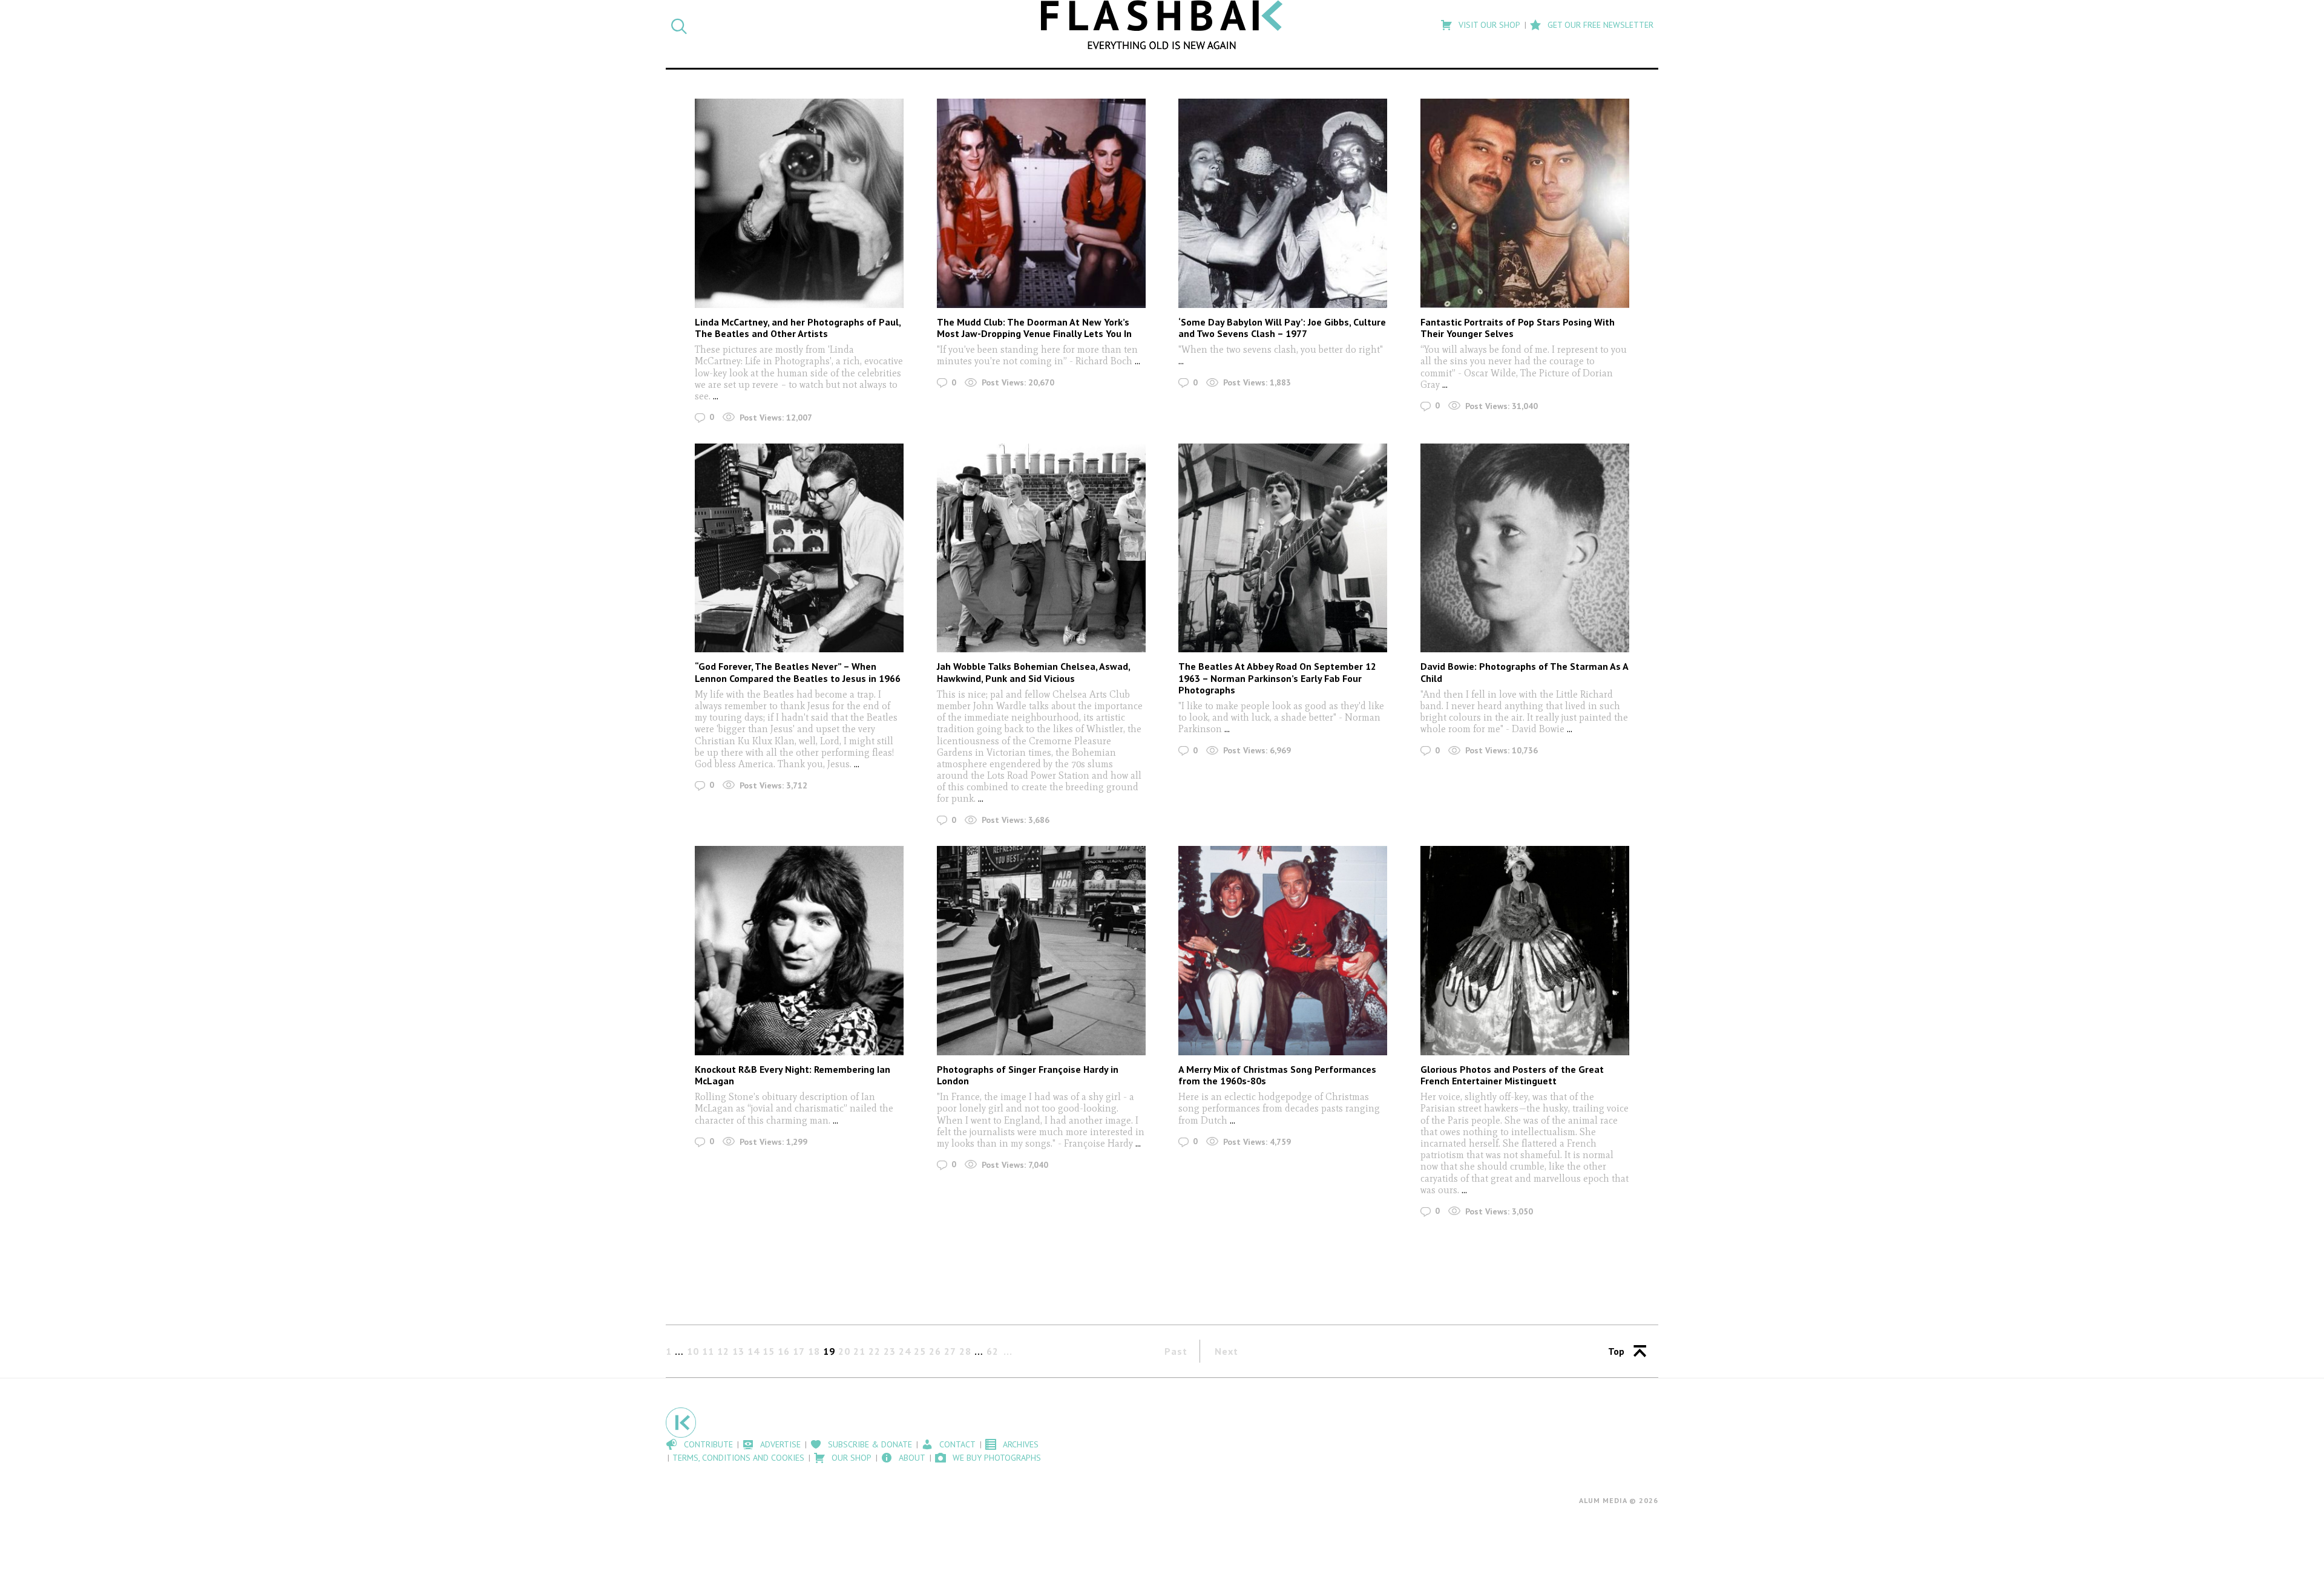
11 (708, 1351)
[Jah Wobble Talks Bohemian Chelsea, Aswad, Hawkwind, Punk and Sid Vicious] (1041, 548)
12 (723, 1351)
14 (753, 1351)
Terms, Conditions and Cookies (738, 1458)
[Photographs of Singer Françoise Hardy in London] (1041, 950)
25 (920, 1351)
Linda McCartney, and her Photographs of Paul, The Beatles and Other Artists (798, 328)
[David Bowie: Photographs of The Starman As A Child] (1525, 548)
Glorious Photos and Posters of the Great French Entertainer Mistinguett (1512, 1075)
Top (1616, 1351)
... (716, 396)
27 (950, 1351)
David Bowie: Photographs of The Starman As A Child (1524, 672)
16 (784, 1351)
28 (965, 1351)
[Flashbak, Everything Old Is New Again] (1162, 25)
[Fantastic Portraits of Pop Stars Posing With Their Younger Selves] (1525, 203)
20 (844, 1351)
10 (693, 1351)
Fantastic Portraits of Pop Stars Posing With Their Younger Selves (1518, 328)
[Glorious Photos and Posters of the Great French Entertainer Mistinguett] (1525, 950)
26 (935, 1351)
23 (890, 1351)
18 (814, 1351)
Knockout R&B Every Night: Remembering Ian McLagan (793, 1075)
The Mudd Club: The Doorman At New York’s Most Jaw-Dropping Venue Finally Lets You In (1034, 328)
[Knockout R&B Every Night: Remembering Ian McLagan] (799, 950)
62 (993, 1351)
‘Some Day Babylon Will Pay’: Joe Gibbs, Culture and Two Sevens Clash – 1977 (1282, 328)
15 (769, 1351)
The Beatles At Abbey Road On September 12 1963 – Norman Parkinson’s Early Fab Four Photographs (1277, 678)
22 (875, 1351)
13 (738, 1351)
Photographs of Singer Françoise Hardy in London (1028, 1075)
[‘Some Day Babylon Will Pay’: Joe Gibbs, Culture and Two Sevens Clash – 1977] (1283, 203)
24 (905, 1351)
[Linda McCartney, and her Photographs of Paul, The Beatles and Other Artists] (799, 203)
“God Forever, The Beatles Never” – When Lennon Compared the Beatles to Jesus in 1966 (798, 672)
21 (859, 1351)
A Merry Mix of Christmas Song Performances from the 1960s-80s (1277, 1075)
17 (799, 1351)
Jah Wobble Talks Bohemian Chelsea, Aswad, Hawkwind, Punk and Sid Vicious (1033, 672)
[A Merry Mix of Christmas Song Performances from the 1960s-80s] (1283, 950)
